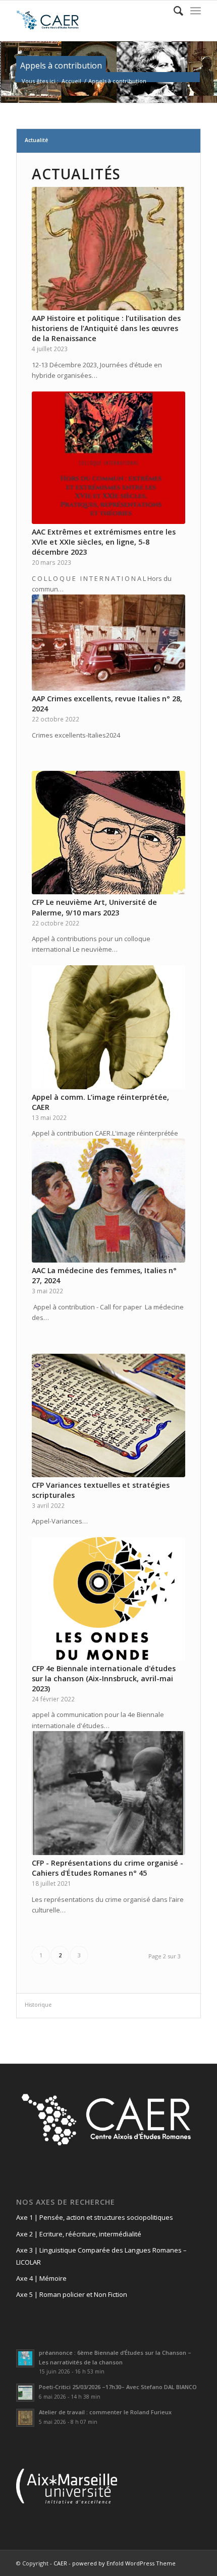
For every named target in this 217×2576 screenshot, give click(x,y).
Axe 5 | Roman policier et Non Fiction (72, 2294)
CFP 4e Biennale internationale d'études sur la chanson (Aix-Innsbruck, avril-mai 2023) (104, 1678)
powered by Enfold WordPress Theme (124, 2563)
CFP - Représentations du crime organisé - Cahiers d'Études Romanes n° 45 (107, 1868)
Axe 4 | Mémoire (41, 2278)
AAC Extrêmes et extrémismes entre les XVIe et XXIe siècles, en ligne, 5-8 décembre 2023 (104, 542)
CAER (60, 2563)
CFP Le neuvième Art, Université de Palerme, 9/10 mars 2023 (94, 907)
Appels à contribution (61, 65)
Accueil (71, 81)
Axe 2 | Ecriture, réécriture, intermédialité (79, 2234)
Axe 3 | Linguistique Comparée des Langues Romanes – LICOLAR (101, 2256)
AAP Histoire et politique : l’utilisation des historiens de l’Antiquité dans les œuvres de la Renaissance (106, 328)
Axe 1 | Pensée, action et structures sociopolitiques (95, 2217)
